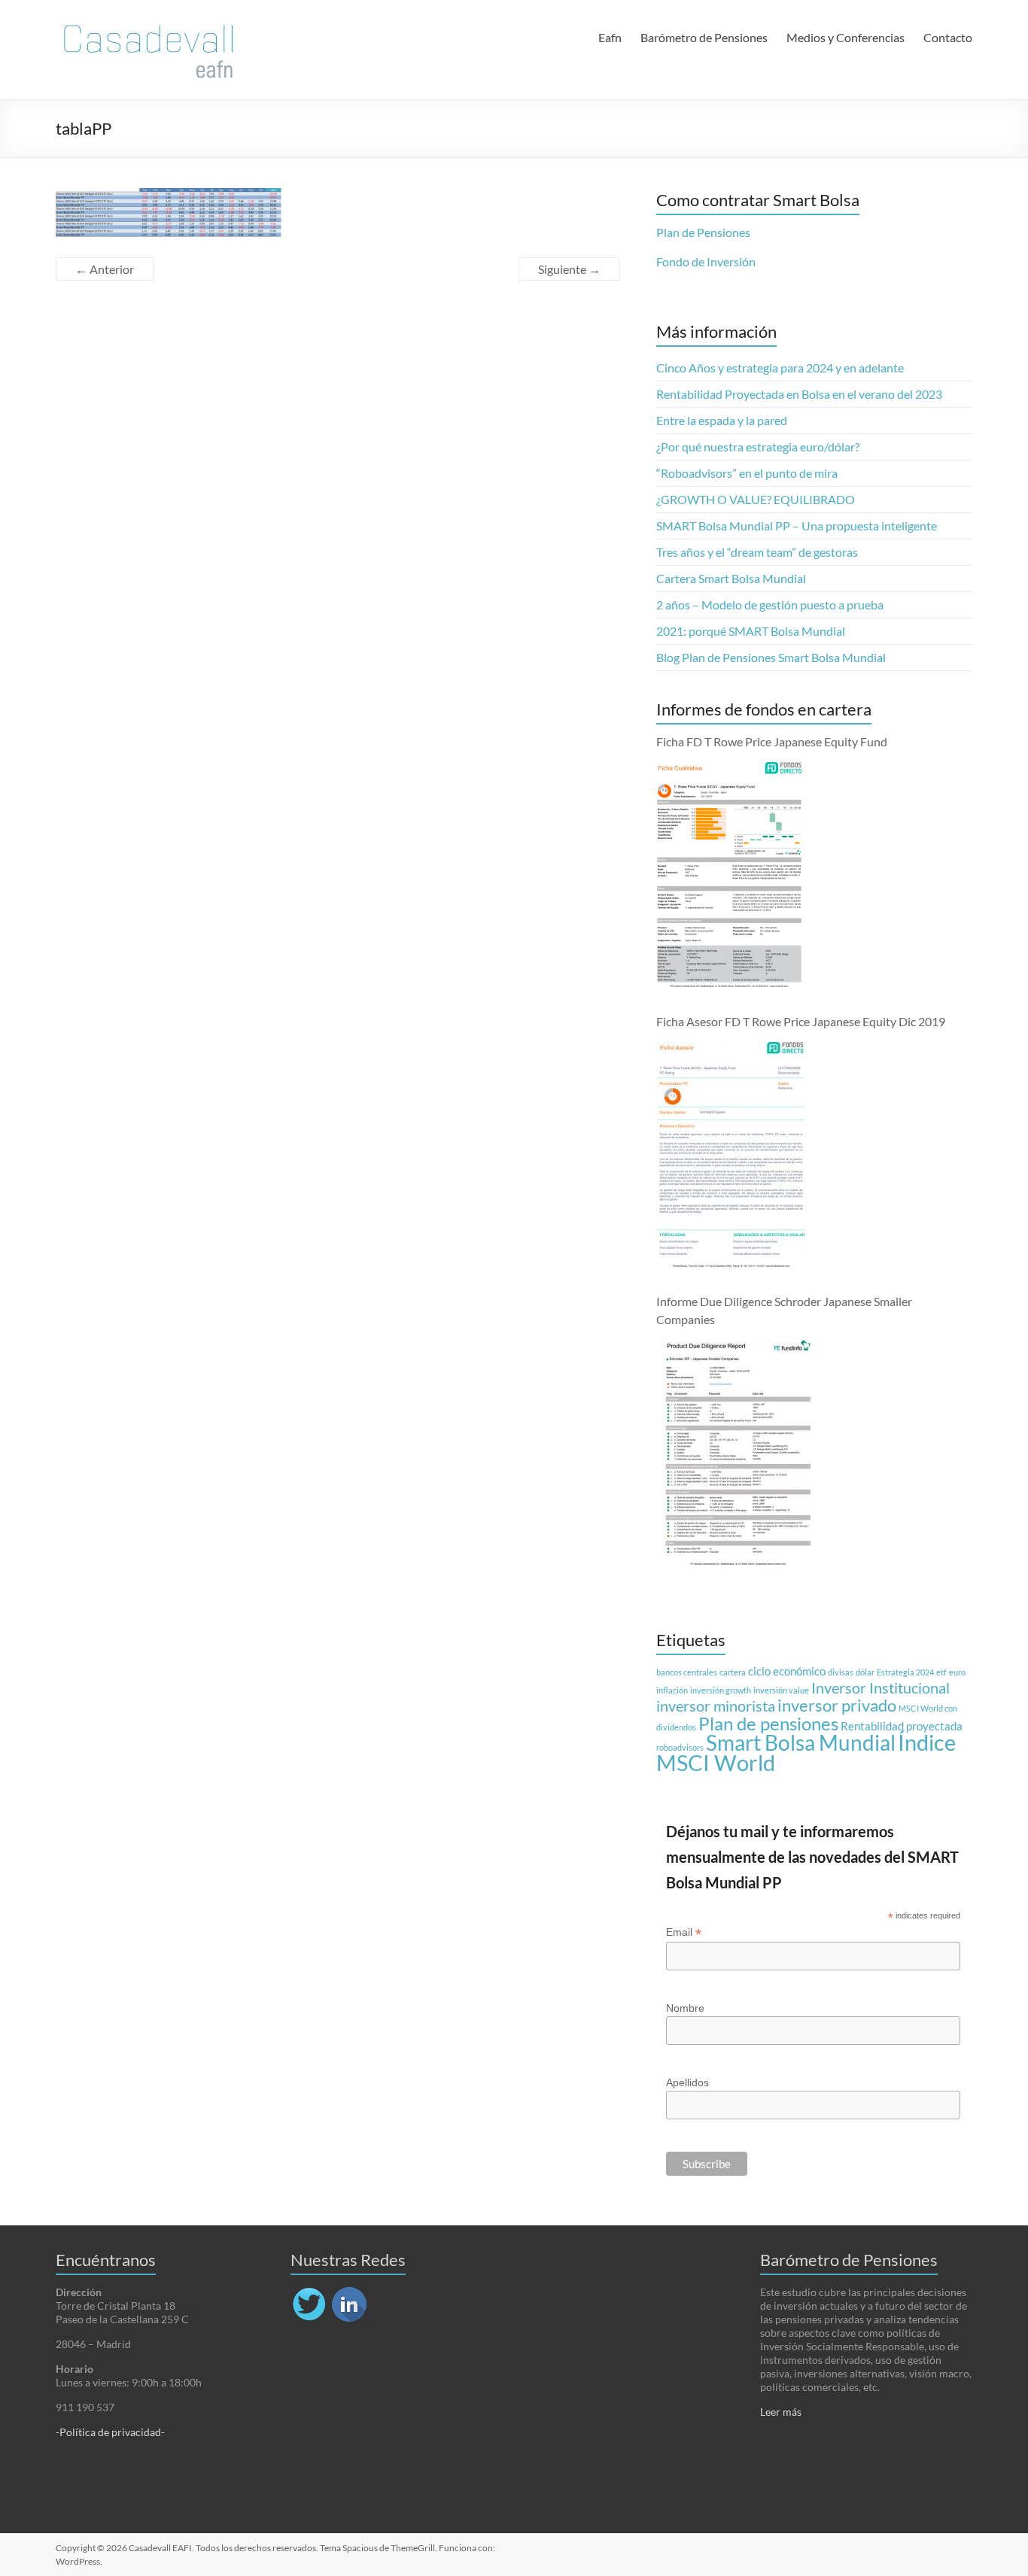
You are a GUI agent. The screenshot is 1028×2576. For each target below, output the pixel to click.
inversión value (781, 1690)
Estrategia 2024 (905, 1672)
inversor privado (837, 1706)
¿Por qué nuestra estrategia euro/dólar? (758, 447)
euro (957, 1672)
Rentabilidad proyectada (902, 1726)
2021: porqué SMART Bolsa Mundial (751, 631)
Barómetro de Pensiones (704, 37)
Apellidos (687, 2082)
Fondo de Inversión (706, 261)
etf (941, 1672)
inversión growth (721, 1690)
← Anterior (105, 269)
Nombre (685, 2008)
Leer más (781, 2412)
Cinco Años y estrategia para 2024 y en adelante (780, 368)
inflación (672, 1690)
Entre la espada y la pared (722, 420)
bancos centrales (687, 1672)
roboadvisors (680, 1747)
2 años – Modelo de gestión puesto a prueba (770, 605)
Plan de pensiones (768, 1723)
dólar (865, 1672)
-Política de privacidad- (110, 2432)
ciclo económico (787, 1671)
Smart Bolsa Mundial (801, 1743)
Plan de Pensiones (703, 232)
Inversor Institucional (880, 1687)
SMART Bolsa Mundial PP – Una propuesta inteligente (797, 526)
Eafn (610, 37)
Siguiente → (569, 269)
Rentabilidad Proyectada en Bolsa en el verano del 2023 (799, 394)
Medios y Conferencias (846, 37)
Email (684, 1932)
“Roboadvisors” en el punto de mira (747, 473)
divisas (841, 1672)
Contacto (948, 37)
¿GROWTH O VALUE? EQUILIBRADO (756, 499)
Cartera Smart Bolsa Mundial (731, 578)
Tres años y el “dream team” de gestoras (757, 552)
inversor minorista (716, 1706)
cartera (733, 1672)
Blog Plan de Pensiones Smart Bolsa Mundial (771, 657)
